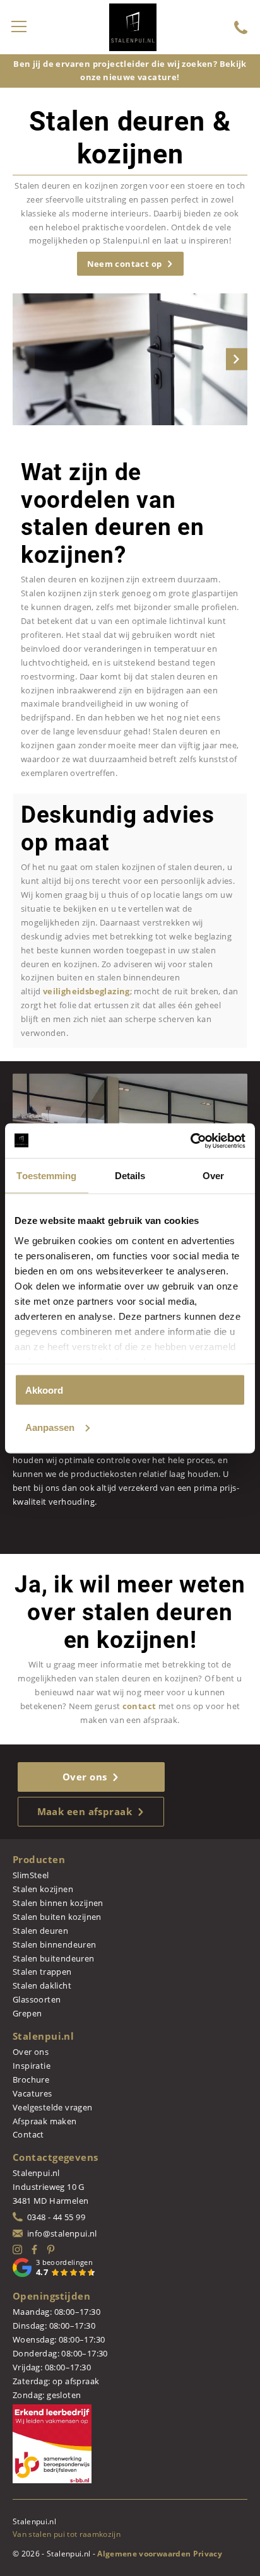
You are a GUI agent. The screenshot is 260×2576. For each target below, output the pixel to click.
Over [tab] (213, 1176)
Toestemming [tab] (46, 1176)
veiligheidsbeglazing (86, 991)
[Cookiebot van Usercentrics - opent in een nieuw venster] (190, 1141)
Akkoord (44, 1390)
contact (139, 1706)
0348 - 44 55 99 (56, 2217)
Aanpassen (50, 1427)
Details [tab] (130, 1176)
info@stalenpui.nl (62, 2233)
